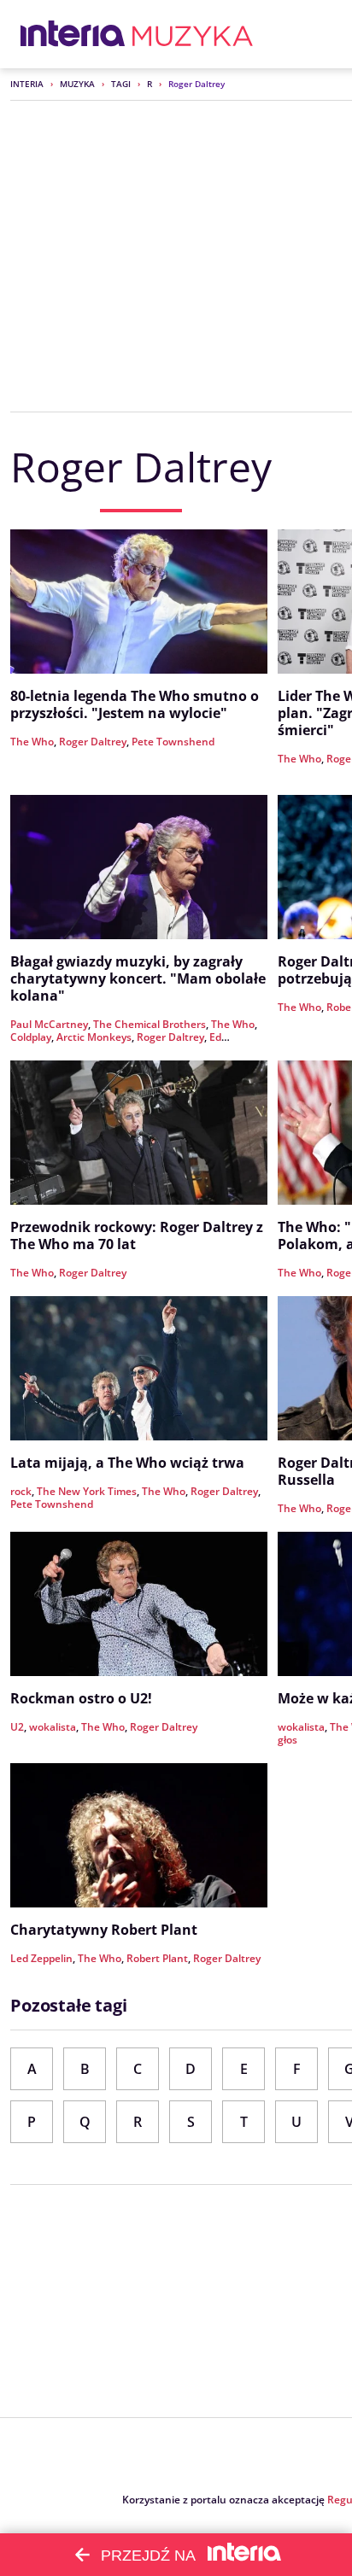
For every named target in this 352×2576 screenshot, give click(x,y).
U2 (17, 1727)
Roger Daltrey (93, 742)
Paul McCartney (49, 1024)
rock (21, 1491)
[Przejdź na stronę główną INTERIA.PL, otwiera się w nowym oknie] (73, 34)
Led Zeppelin (41, 1958)
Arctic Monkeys (94, 1037)
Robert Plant (157, 1958)
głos (287, 1740)
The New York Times (87, 1491)
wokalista (53, 1727)
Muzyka (77, 84)
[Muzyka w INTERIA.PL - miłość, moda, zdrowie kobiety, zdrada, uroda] (193, 34)
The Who (32, 742)
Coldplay (31, 1037)
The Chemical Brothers (150, 1024)
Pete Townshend (173, 742)
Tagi (121, 84)
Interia (27, 84)
